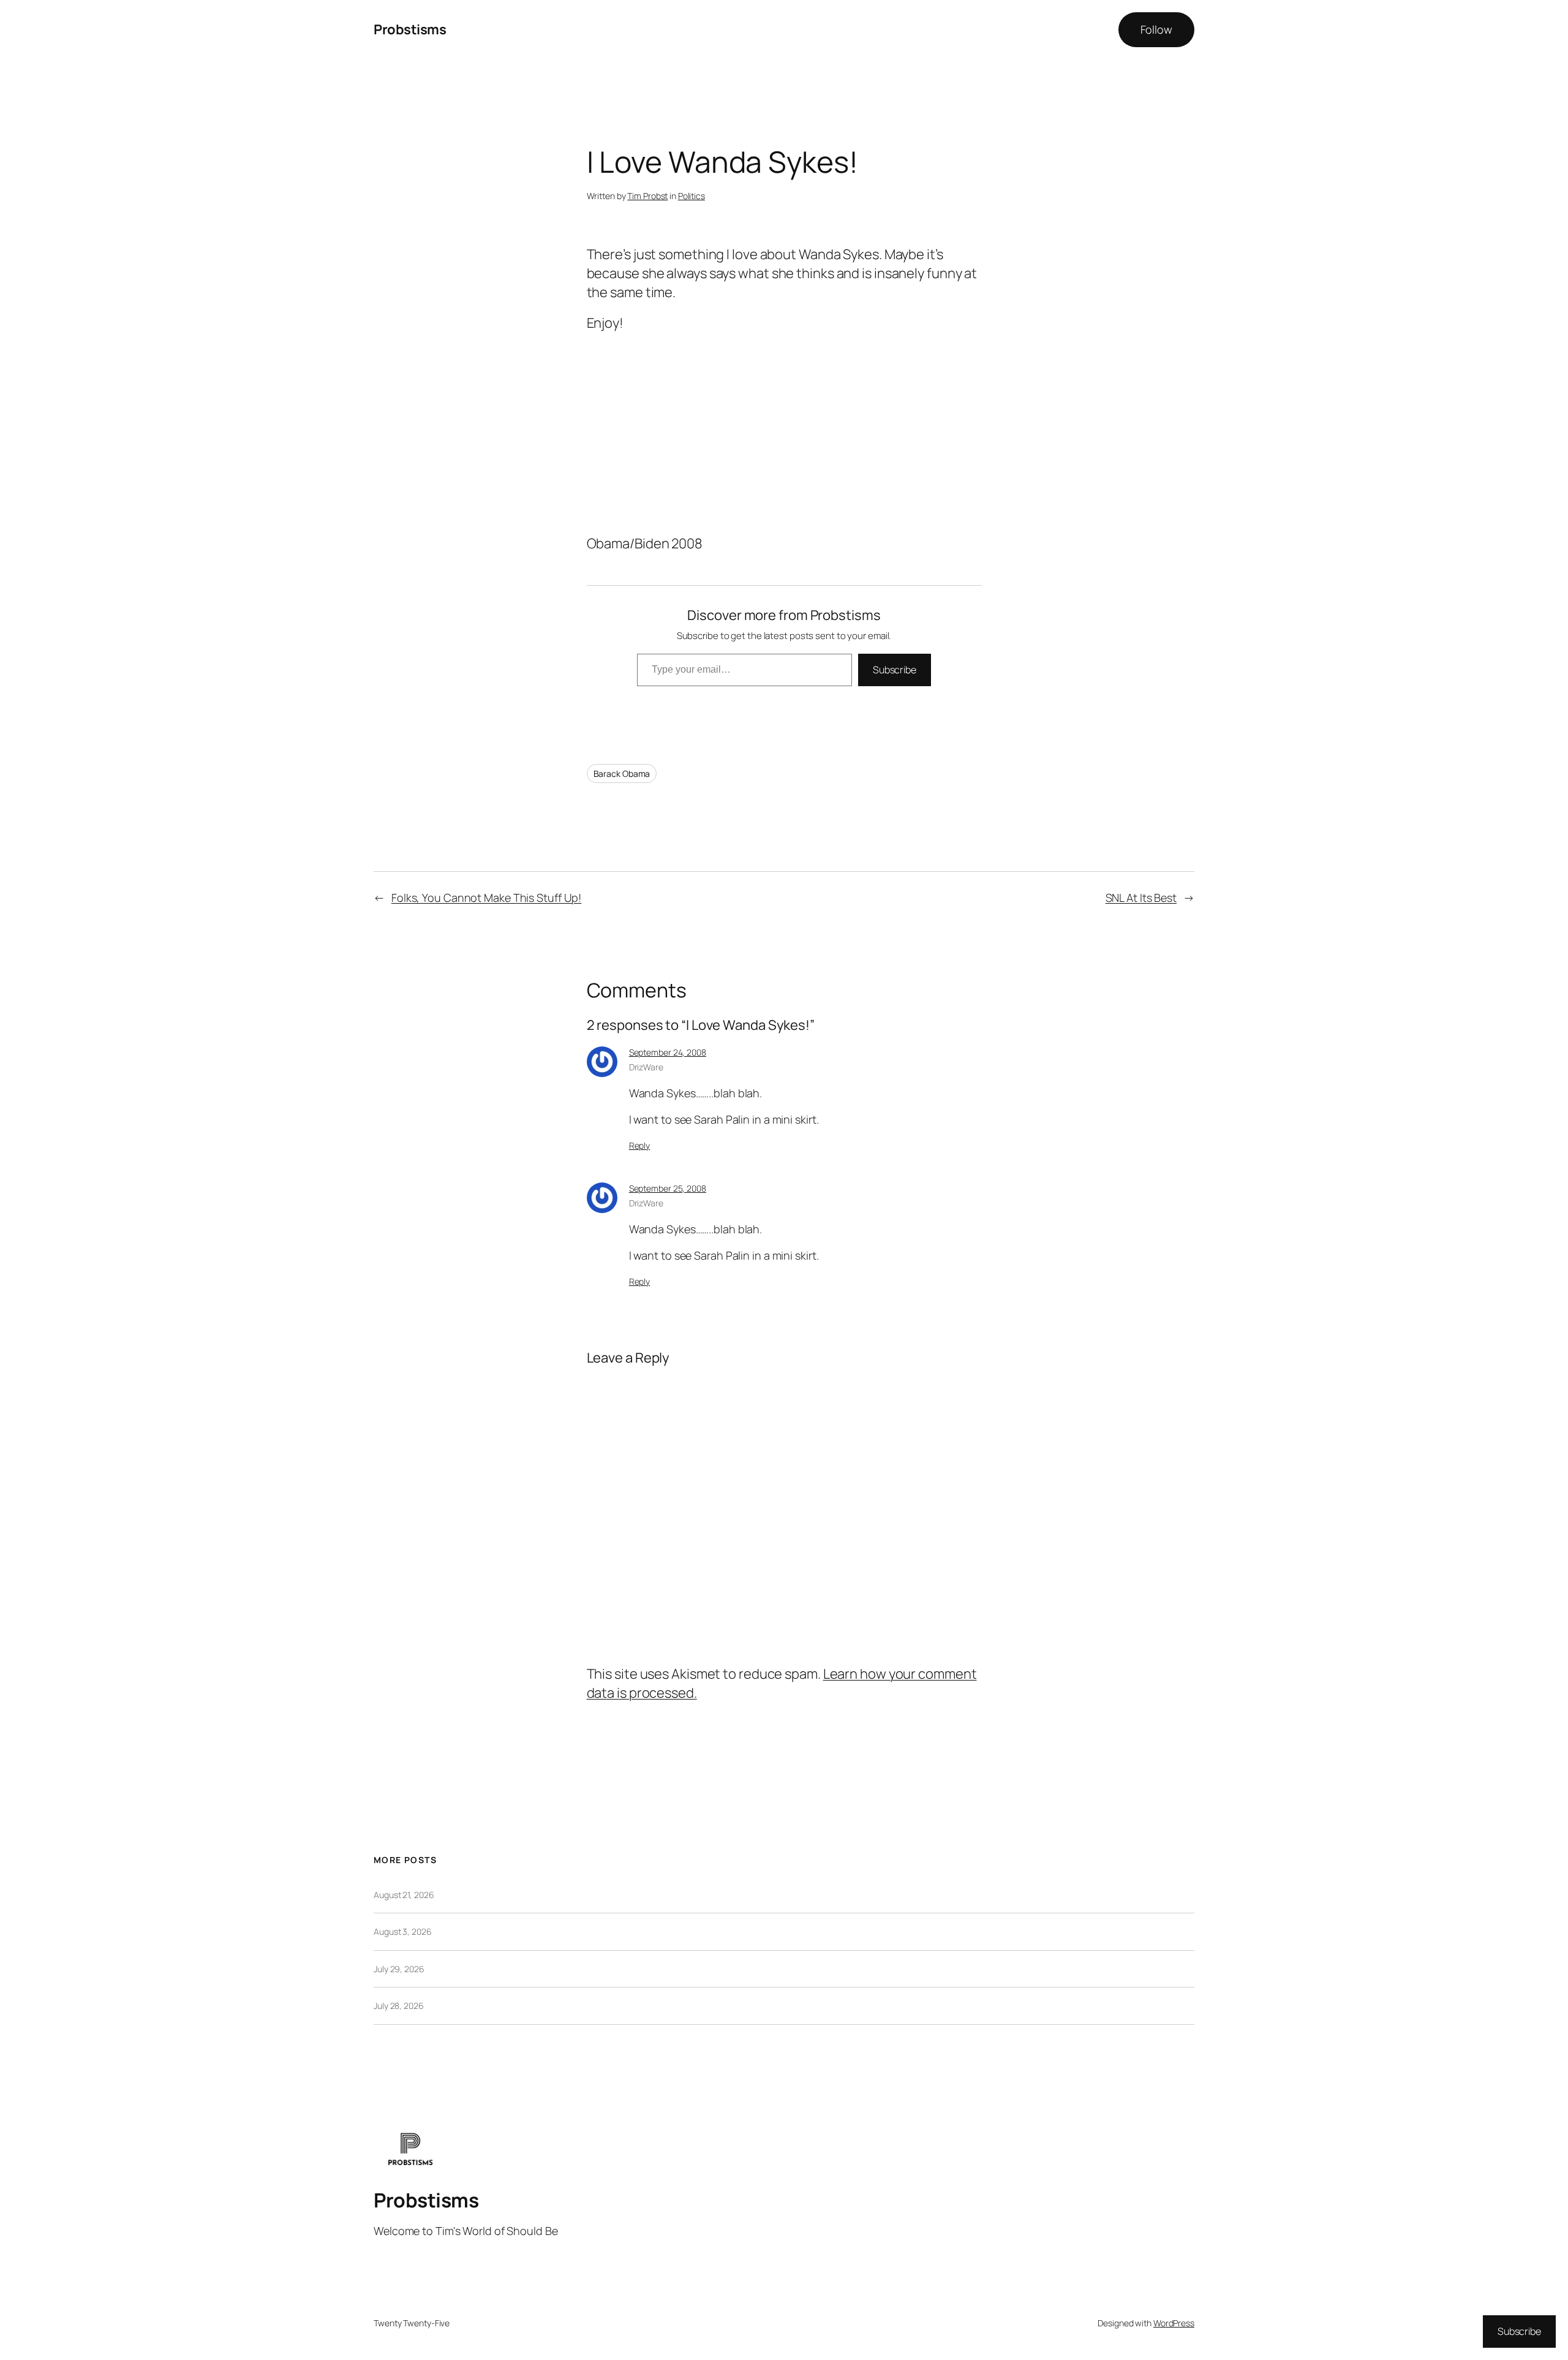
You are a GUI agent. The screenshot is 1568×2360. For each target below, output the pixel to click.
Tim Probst (647, 196)
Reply (640, 1145)
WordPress (1174, 2323)
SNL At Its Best (1141, 898)
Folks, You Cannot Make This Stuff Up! (486, 898)
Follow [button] (1156, 29)
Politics (692, 196)
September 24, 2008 (668, 1052)
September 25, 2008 (668, 1188)
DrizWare (646, 1067)
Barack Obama (622, 773)
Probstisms (410, 29)
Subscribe (895, 670)
